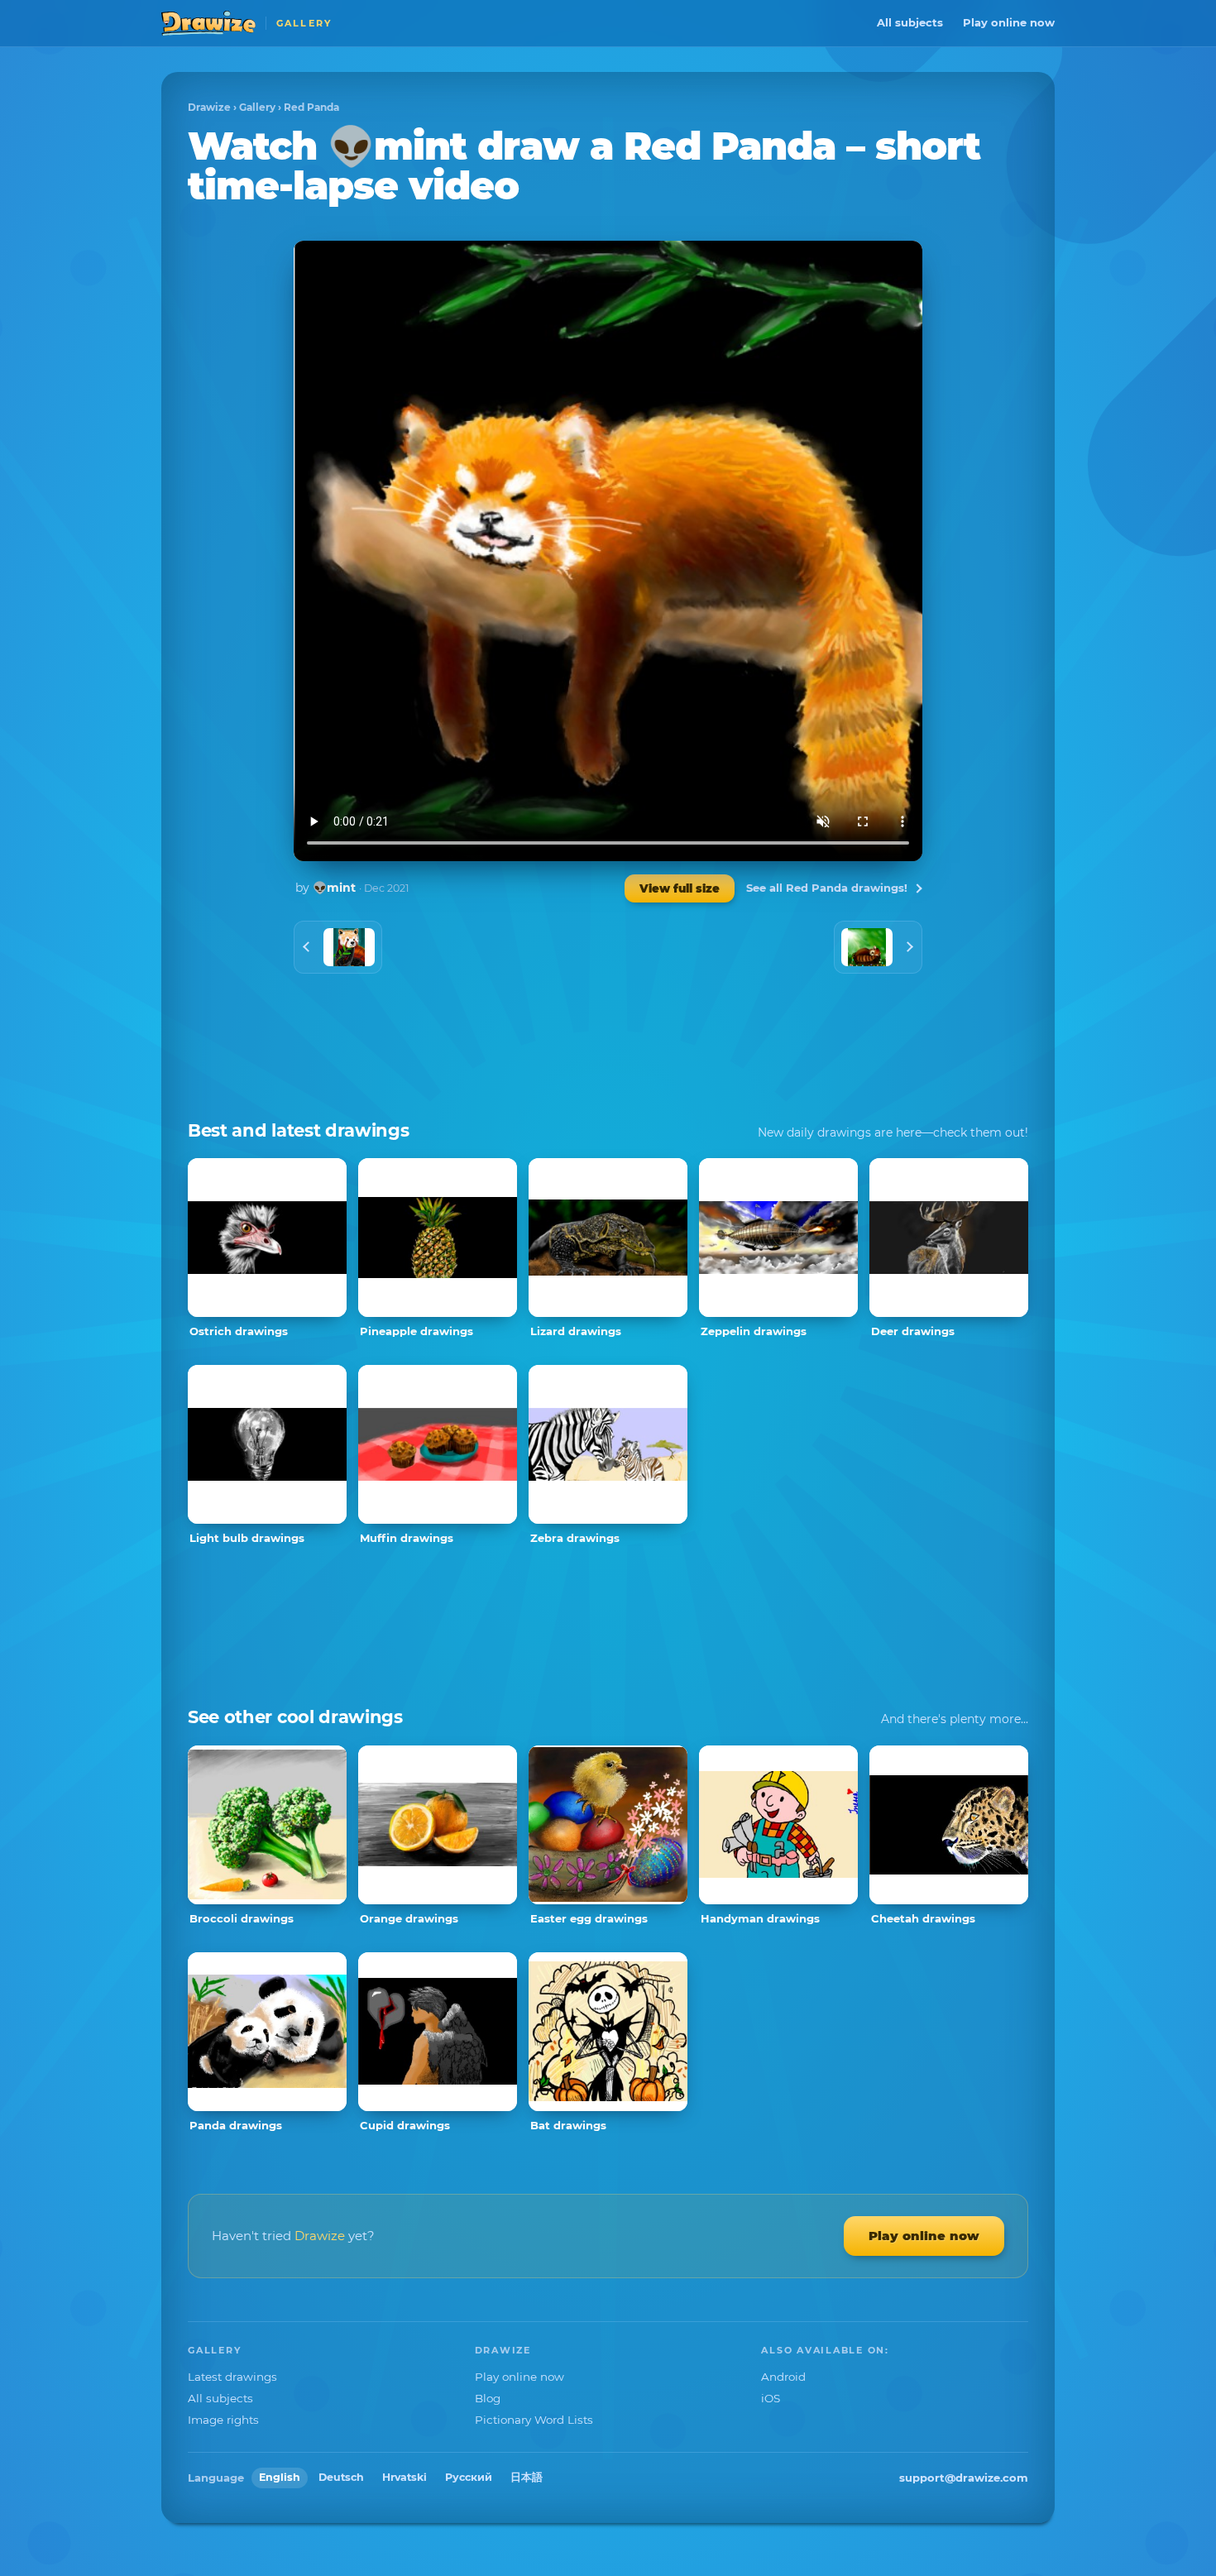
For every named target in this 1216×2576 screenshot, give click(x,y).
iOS (771, 2398)
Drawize (209, 107)
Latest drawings (232, 2377)
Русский (469, 2477)
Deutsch (341, 2477)
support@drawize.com (964, 2478)
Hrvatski (405, 2477)
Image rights (223, 2420)
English (280, 2477)
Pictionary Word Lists (534, 2420)
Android (783, 2377)
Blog (488, 2398)
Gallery (257, 107)
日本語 (527, 2477)
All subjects (910, 22)
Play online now (1009, 22)
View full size (680, 888)
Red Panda (311, 107)
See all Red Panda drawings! (827, 888)
